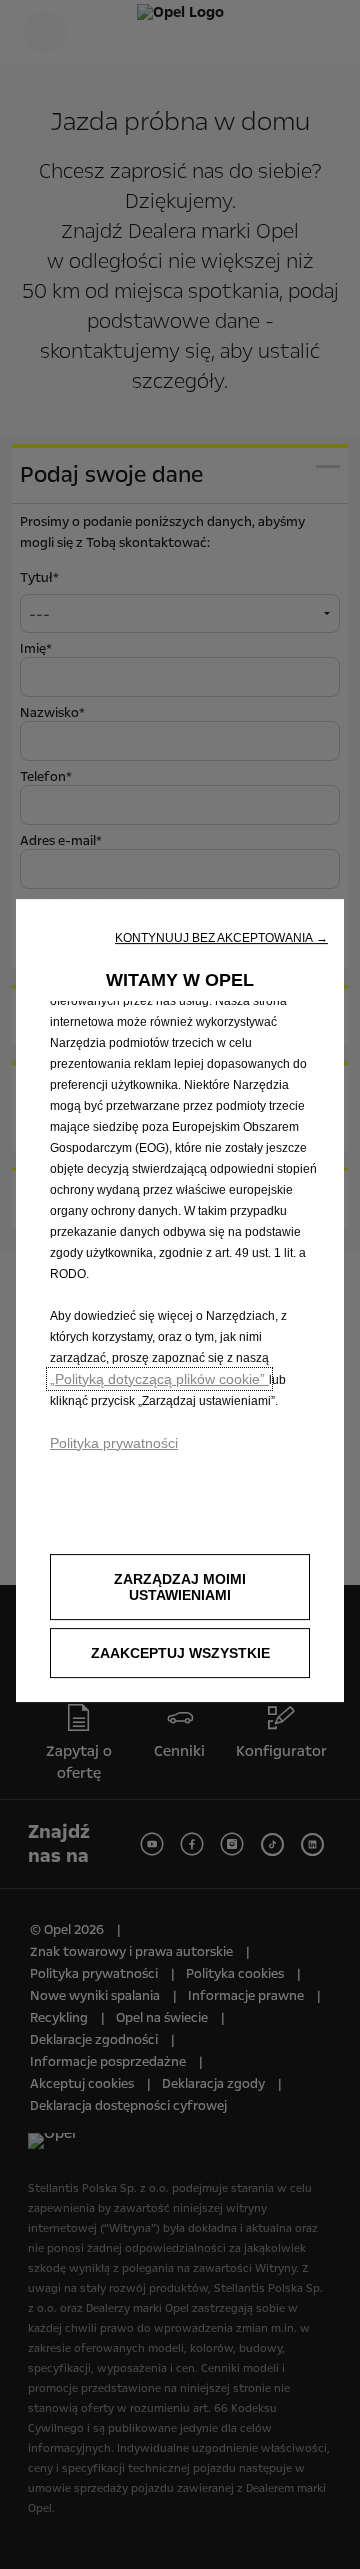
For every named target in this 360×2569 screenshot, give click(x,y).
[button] (221, 938)
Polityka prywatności (114, 1443)
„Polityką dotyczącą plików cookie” (159, 1379)
